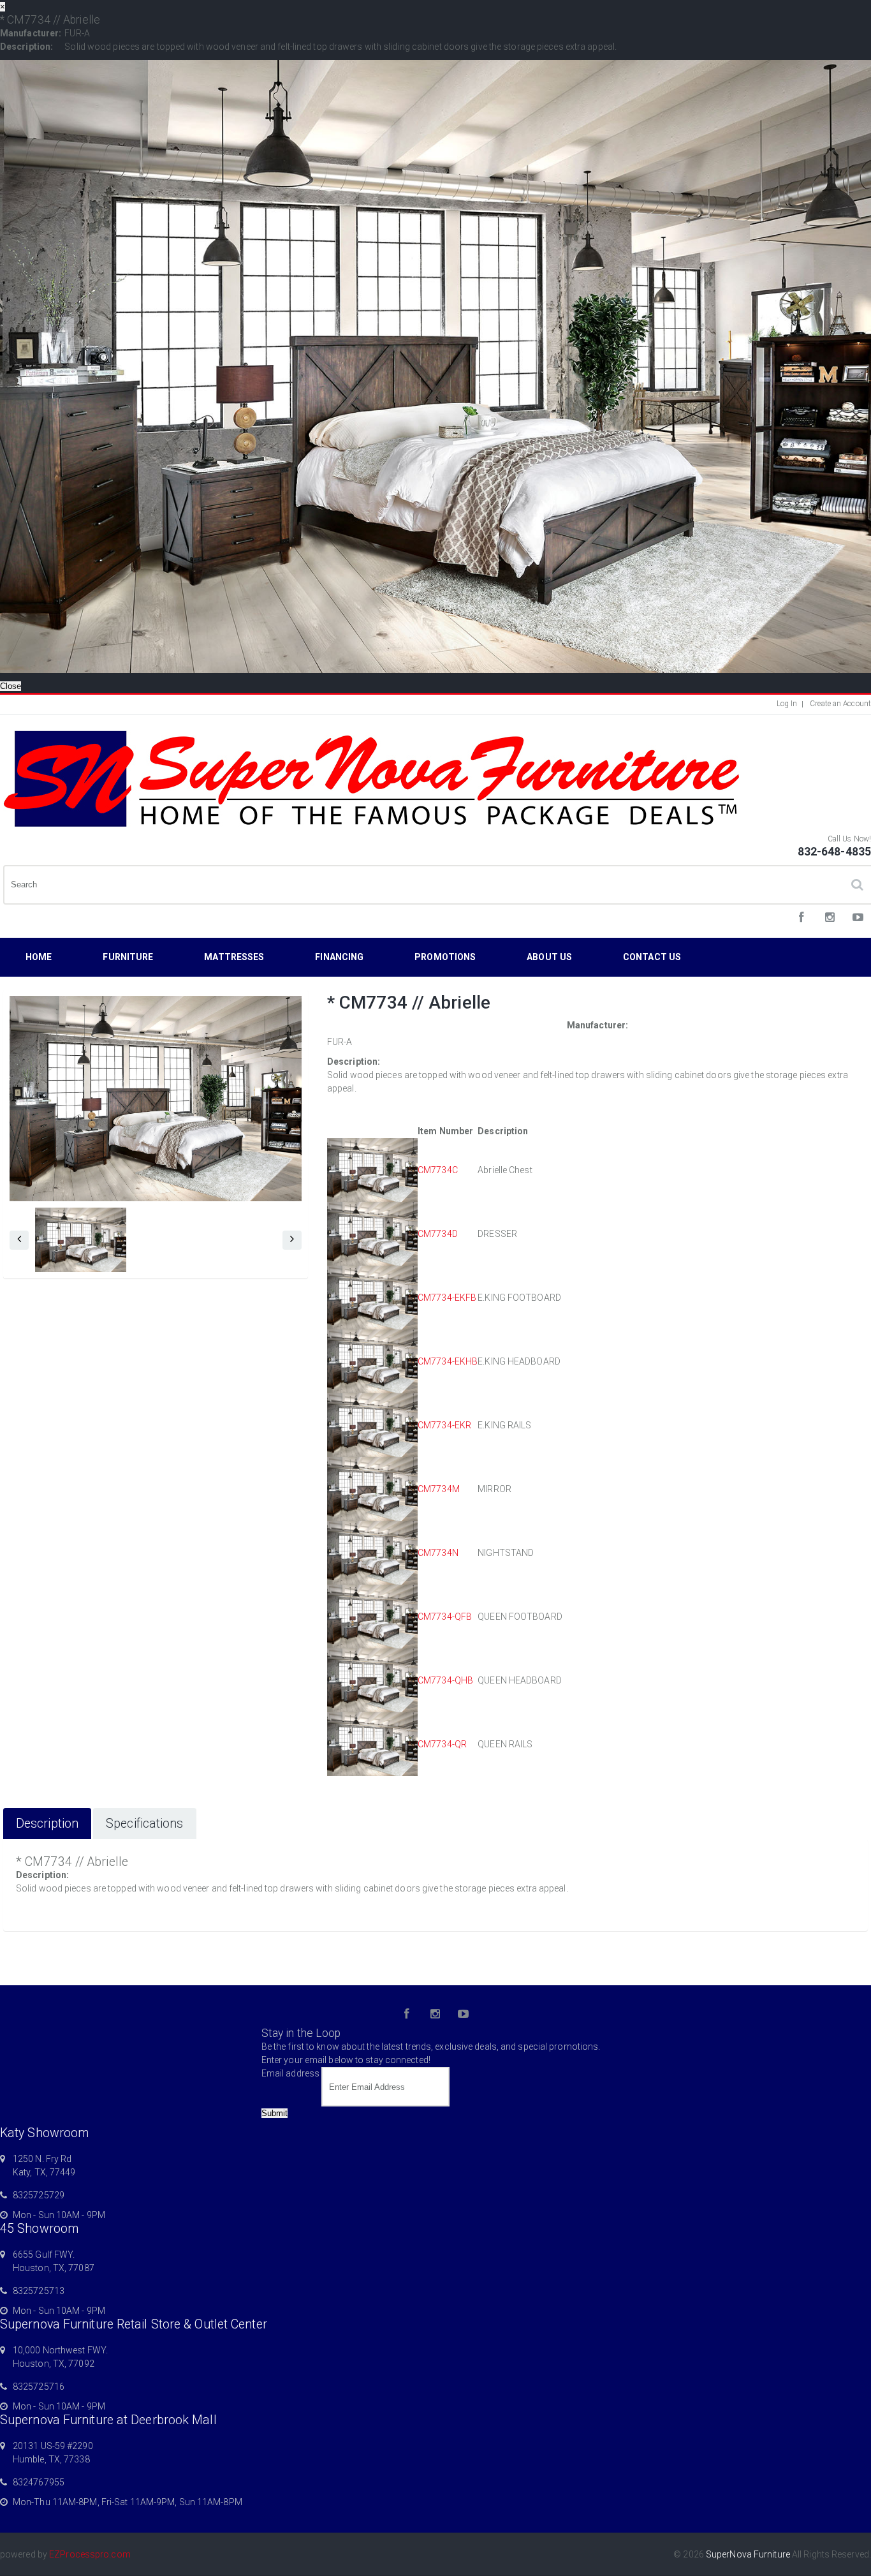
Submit (274, 2113)
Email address (290, 2073)
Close (11, 686)
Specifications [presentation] (144, 1824)
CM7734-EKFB (447, 1298)
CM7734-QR (442, 1744)
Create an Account (840, 704)
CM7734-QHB (445, 1680)
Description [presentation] (47, 1824)
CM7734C (438, 1170)
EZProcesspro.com (90, 2554)
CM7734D (438, 1234)
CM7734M (439, 1489)
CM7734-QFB (445, 1617)
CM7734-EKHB (448, 1361)
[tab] (47, 1824)
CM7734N (438, 1553)
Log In (787, 704)
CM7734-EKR (444, 1425)
